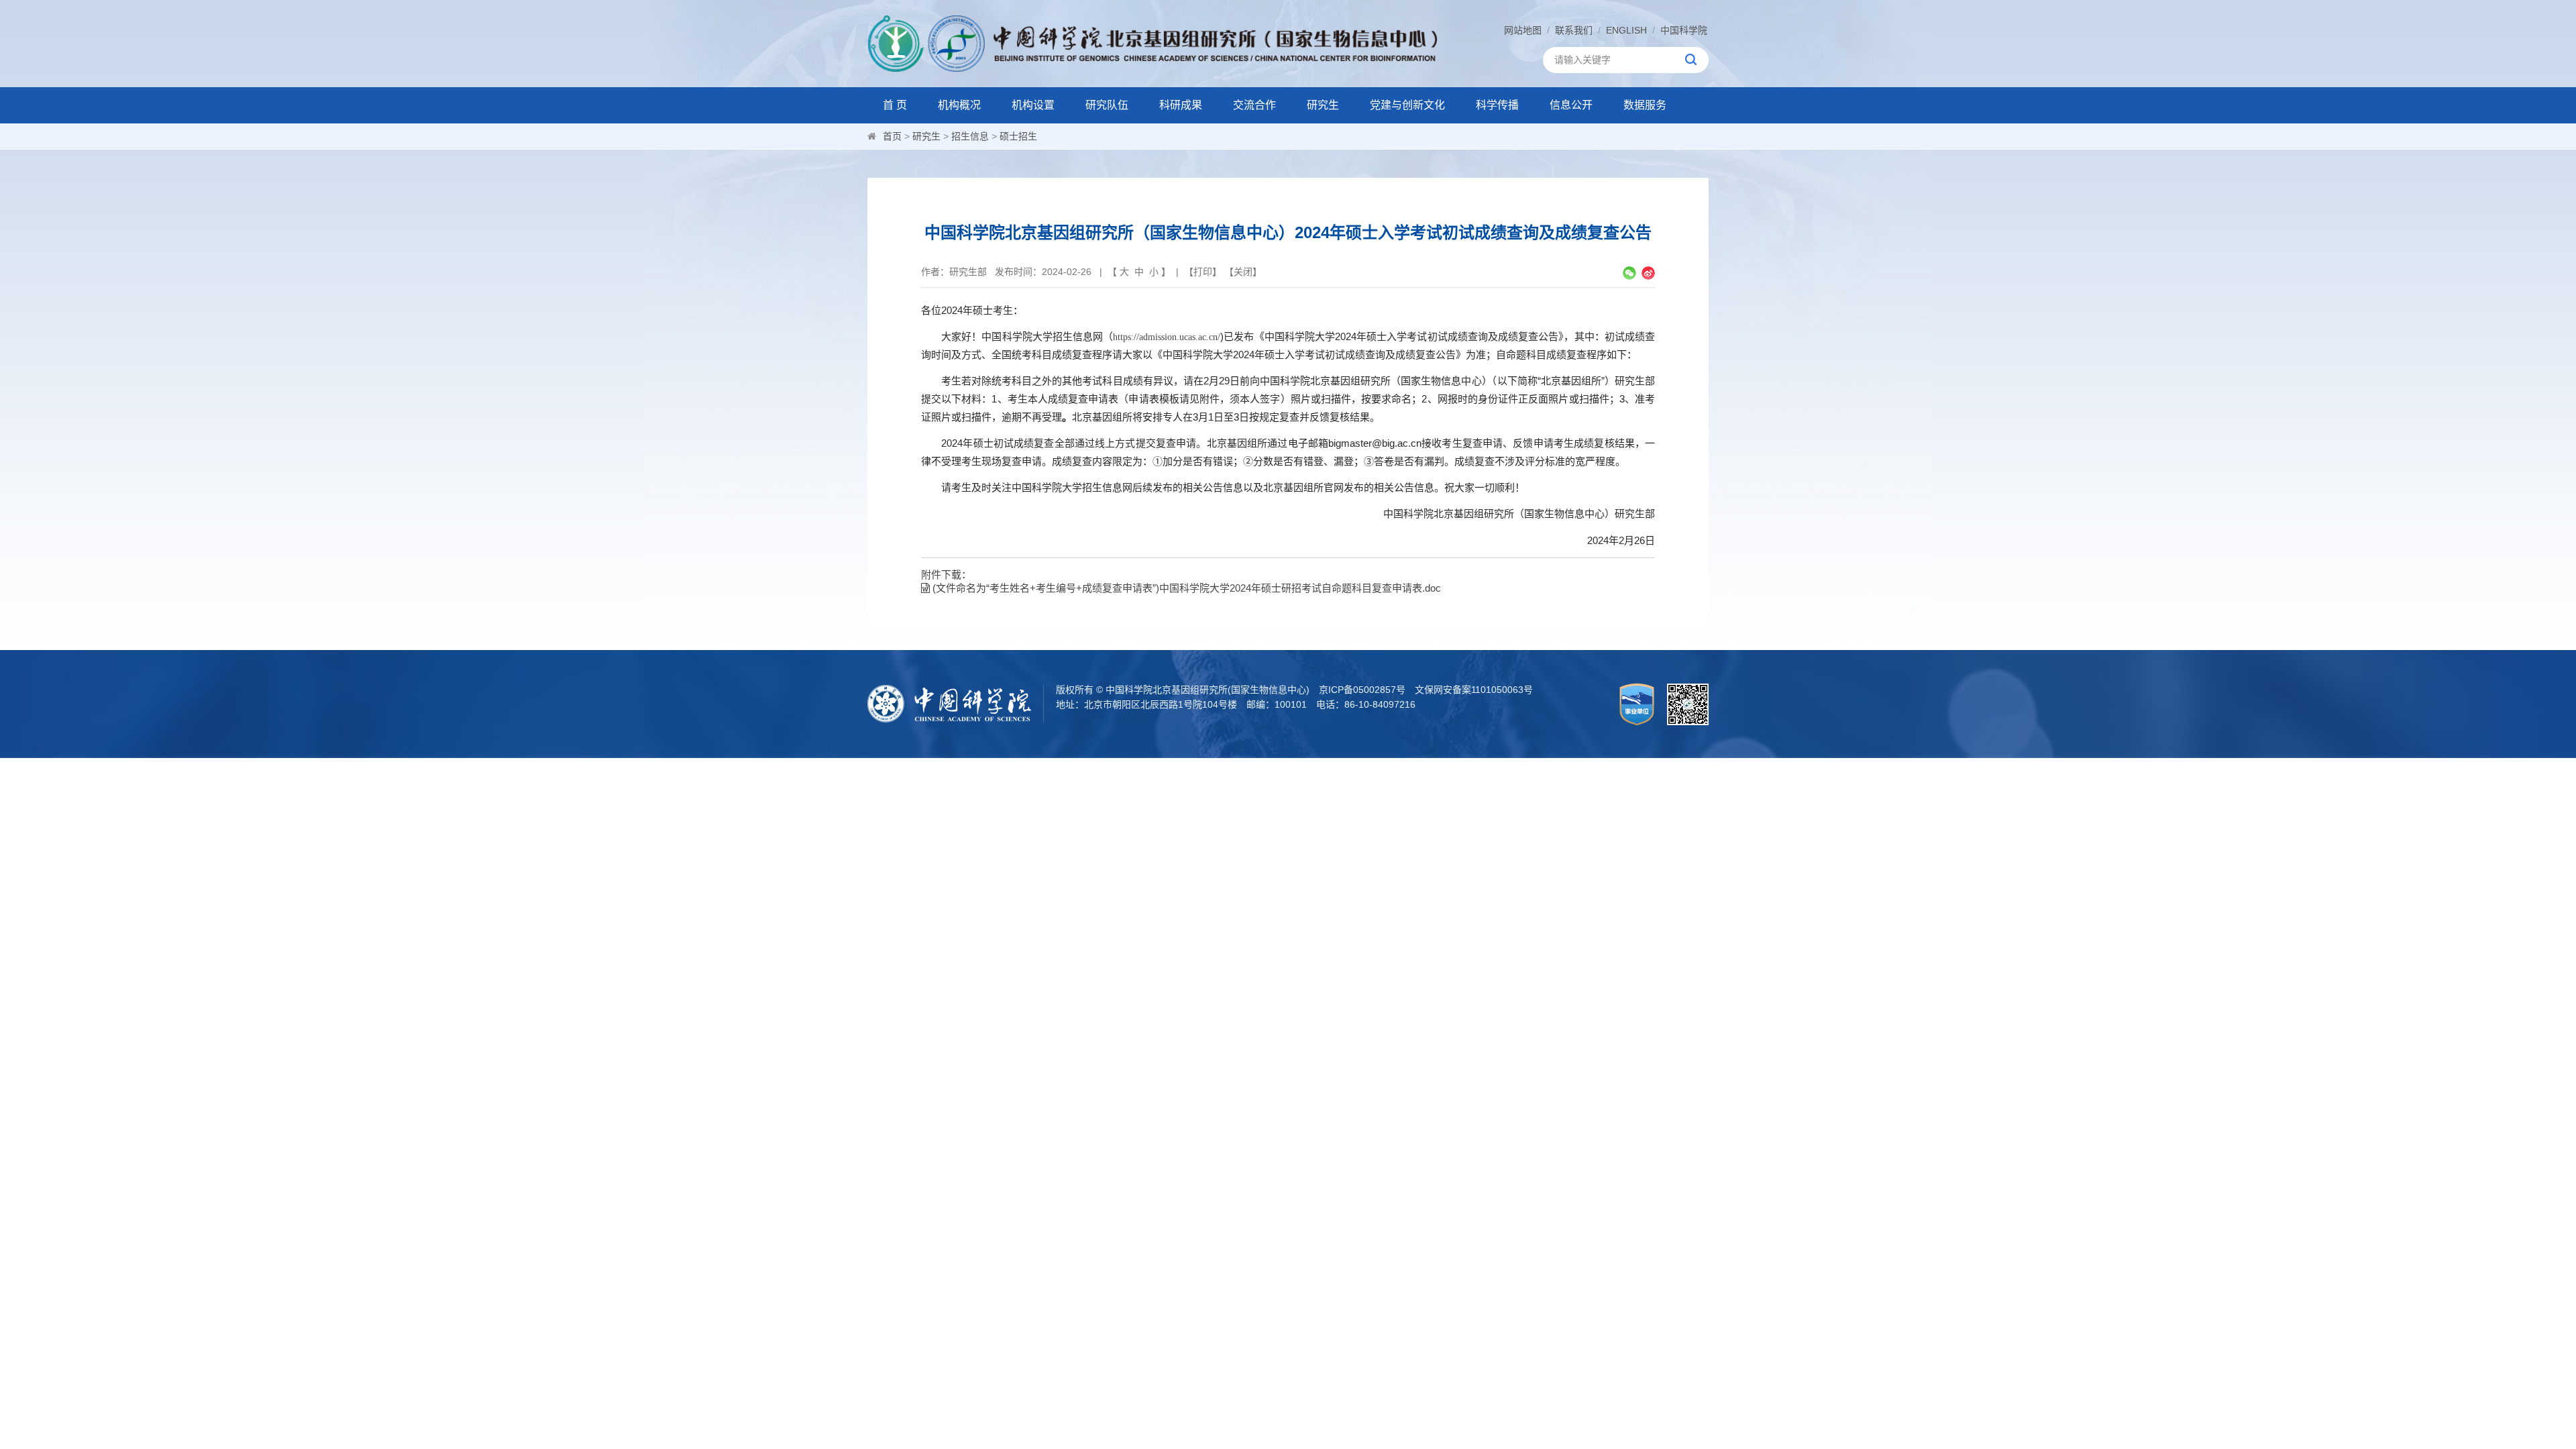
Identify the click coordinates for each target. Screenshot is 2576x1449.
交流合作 (1254, 105)
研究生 (1323, 105)
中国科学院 (1684, 30)
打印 (1203, 272)
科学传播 (1497, 105)
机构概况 (959, 105)
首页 (892, 136)
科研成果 (1181, 105)
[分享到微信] (1629, 273)
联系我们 (1574, 30)
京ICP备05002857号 (1362, 690)
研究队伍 (1107, 105)
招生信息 (970, 136)
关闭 (1243, 272)
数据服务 (1645, 105)
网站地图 (1523, 30)
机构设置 (1033, 105)
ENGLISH (1626, 30)
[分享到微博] (1648, 273)
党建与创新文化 (1407, 105)
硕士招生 (1018, 136)
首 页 (895, 105)
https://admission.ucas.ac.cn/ (1167, 337)
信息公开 (1571, 105)
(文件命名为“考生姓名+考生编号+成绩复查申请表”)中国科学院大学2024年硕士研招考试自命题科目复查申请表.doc (1185, 588)
